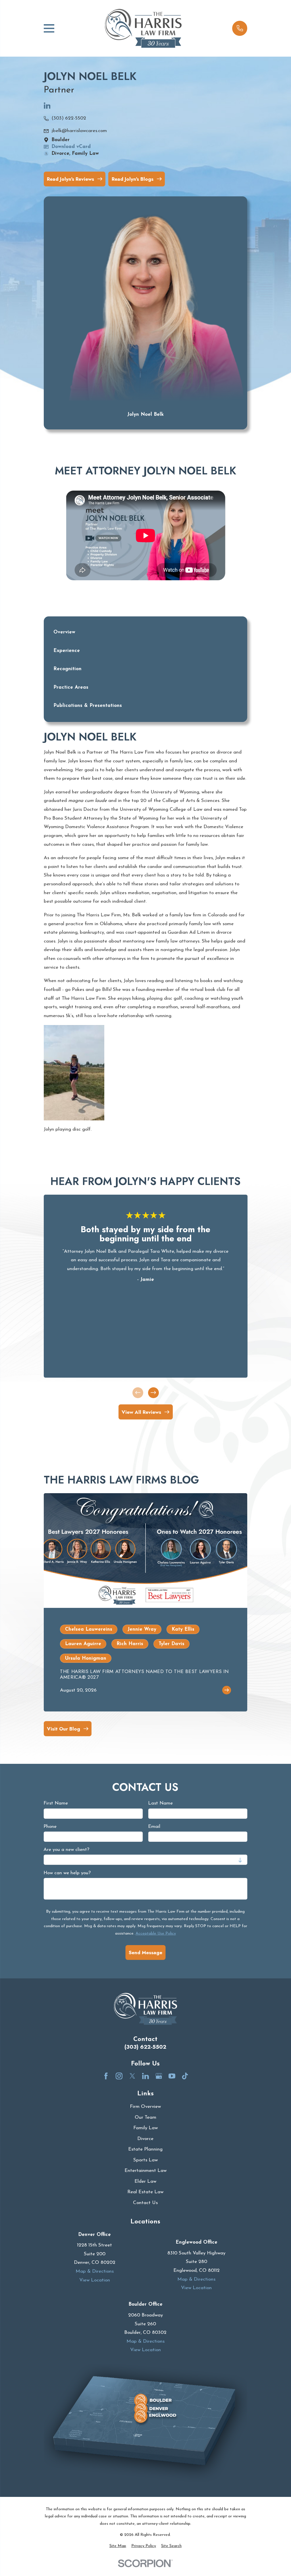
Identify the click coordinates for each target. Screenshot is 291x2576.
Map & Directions (95, 2271)
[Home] (143, 28)
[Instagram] (119, 2076)
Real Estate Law (145, 2192)
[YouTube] (172, 2076)
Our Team (145, 2117)
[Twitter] (132, 2076)
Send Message (145, 1952)
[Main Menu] (49, 28)
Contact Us (145, 2203)
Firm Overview (145, 2107)
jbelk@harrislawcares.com (79, 131)
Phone (50, 1827)
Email (154, 1827)
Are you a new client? (66, 1850)
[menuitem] (118, 2546)
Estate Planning (145, 2149)
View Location (95, 2280)
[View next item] (153, 1393)
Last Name (160, 1803)
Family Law (145, 2128)
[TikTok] (185, 2076)
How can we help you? (67, 1873)
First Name (56, 1803)
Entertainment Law (145, 2171)
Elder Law (145, 2181)
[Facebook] (106, 2076)
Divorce (145, 2139)
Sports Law (145, 2160)
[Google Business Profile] (159, 2076)
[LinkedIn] (47, 108)
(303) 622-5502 (69, 118)
